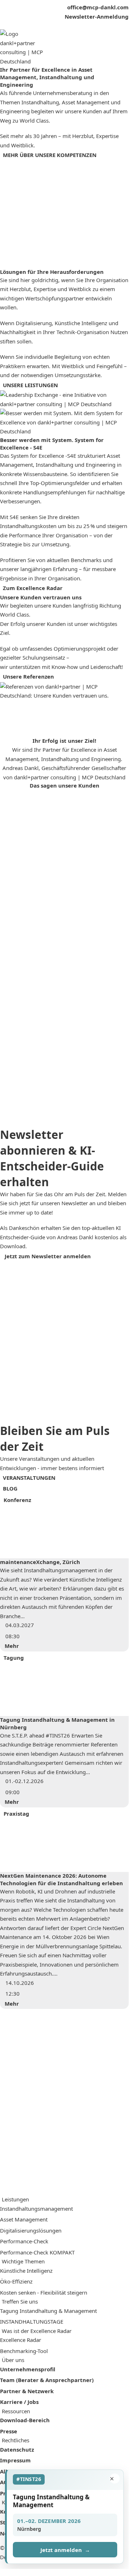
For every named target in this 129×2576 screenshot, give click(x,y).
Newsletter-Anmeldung (97, 16)
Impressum (15, 2460)
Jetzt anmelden (65, 2550)
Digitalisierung (34, 323)
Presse (9, 2431)
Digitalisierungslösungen (31, 2230)
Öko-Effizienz (16, 2281)
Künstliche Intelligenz (81, 323)
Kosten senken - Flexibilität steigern (44, 2292)
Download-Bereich (25, 2420)
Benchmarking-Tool (24, 2351)
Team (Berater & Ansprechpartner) (47, 2380)
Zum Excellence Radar (33, 588)
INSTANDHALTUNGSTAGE (32, 2321)
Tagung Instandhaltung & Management (48, 2311)
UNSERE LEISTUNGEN (30, 385)
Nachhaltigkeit (18, 332)
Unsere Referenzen (28, 676)
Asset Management (24, 2219)
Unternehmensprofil (28, 2369)
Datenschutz (17, 2449)
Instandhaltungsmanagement (36, 2209)
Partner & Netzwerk (27, 2391)
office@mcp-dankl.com (98, 7)
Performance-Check (24, 2241)
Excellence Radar (21, 2340)
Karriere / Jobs (19, 2402)
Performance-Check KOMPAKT (37, 2252)
